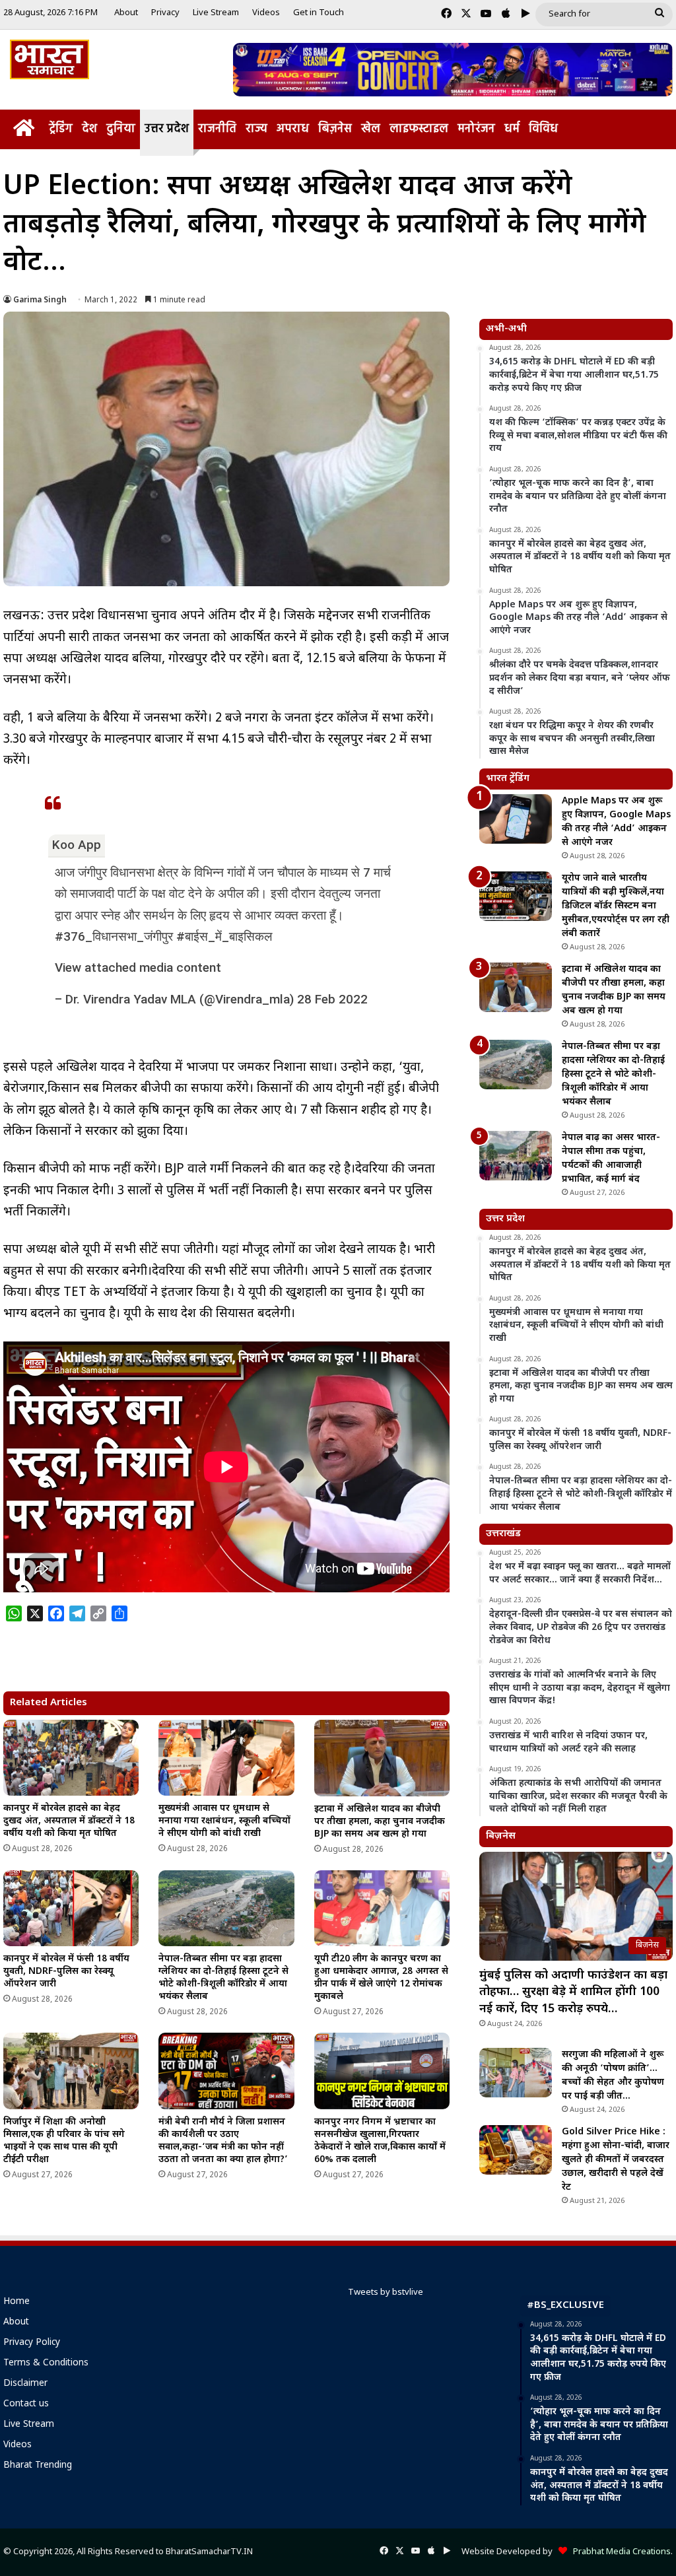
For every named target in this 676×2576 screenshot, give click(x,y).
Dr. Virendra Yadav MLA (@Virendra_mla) (180, 999)
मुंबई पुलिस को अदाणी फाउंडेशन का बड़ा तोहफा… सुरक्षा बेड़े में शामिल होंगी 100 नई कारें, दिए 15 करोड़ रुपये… (573, 1992)
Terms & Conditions (46, 2363)
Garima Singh (40, 300)
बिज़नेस (335, 129)
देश (89, 129)
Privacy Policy (32, 2343)
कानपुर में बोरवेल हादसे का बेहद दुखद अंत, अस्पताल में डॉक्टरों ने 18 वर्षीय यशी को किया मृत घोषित (69, 1821)
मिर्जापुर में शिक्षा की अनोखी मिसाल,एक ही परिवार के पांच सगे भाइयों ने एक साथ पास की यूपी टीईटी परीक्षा (64, 2141)
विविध (543, 129)
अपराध (293, 129)
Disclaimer (25, 2384)
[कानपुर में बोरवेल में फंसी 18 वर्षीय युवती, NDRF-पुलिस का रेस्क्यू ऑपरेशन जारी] (71, 1909)
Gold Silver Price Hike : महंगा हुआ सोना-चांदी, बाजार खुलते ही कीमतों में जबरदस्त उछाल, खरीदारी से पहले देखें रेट (616, 2160)
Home (17, 2302)
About (126, 13)
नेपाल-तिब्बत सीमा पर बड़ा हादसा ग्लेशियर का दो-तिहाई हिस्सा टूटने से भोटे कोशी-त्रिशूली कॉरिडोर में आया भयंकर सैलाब (223, 1978)
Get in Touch (319, 13)
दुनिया (121, 129)
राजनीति (217, 129)
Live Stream (216, 13)
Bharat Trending (38, 2466)
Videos (266, 13)
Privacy (165, 13)
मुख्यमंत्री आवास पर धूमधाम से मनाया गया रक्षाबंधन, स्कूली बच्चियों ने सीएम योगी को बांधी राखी (224, 1821)
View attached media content (138, 967)
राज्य (256, 129)
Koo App (77, 845)
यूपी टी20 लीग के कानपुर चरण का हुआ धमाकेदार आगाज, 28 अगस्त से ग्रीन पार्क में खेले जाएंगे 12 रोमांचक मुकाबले (381, 1978)
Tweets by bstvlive (386, 2292)
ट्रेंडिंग (61, 129)
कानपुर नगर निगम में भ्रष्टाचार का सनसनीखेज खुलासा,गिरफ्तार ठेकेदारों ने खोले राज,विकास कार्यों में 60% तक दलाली (380, 2141)
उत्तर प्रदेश (167, 129)
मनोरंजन (476, 129)
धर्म (512, 129)
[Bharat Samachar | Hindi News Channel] (50, 59)
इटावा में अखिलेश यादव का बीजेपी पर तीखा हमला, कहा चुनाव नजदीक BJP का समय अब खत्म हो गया (380, 1822)
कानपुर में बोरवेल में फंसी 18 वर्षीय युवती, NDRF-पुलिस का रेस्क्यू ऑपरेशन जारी (66, 1972)
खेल (371, 129)
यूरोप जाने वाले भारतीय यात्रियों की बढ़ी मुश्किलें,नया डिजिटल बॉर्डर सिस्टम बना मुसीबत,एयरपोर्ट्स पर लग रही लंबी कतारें (616, 906)
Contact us (26, 2404)
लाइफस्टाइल (419, 129)
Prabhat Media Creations (619, 2552)
